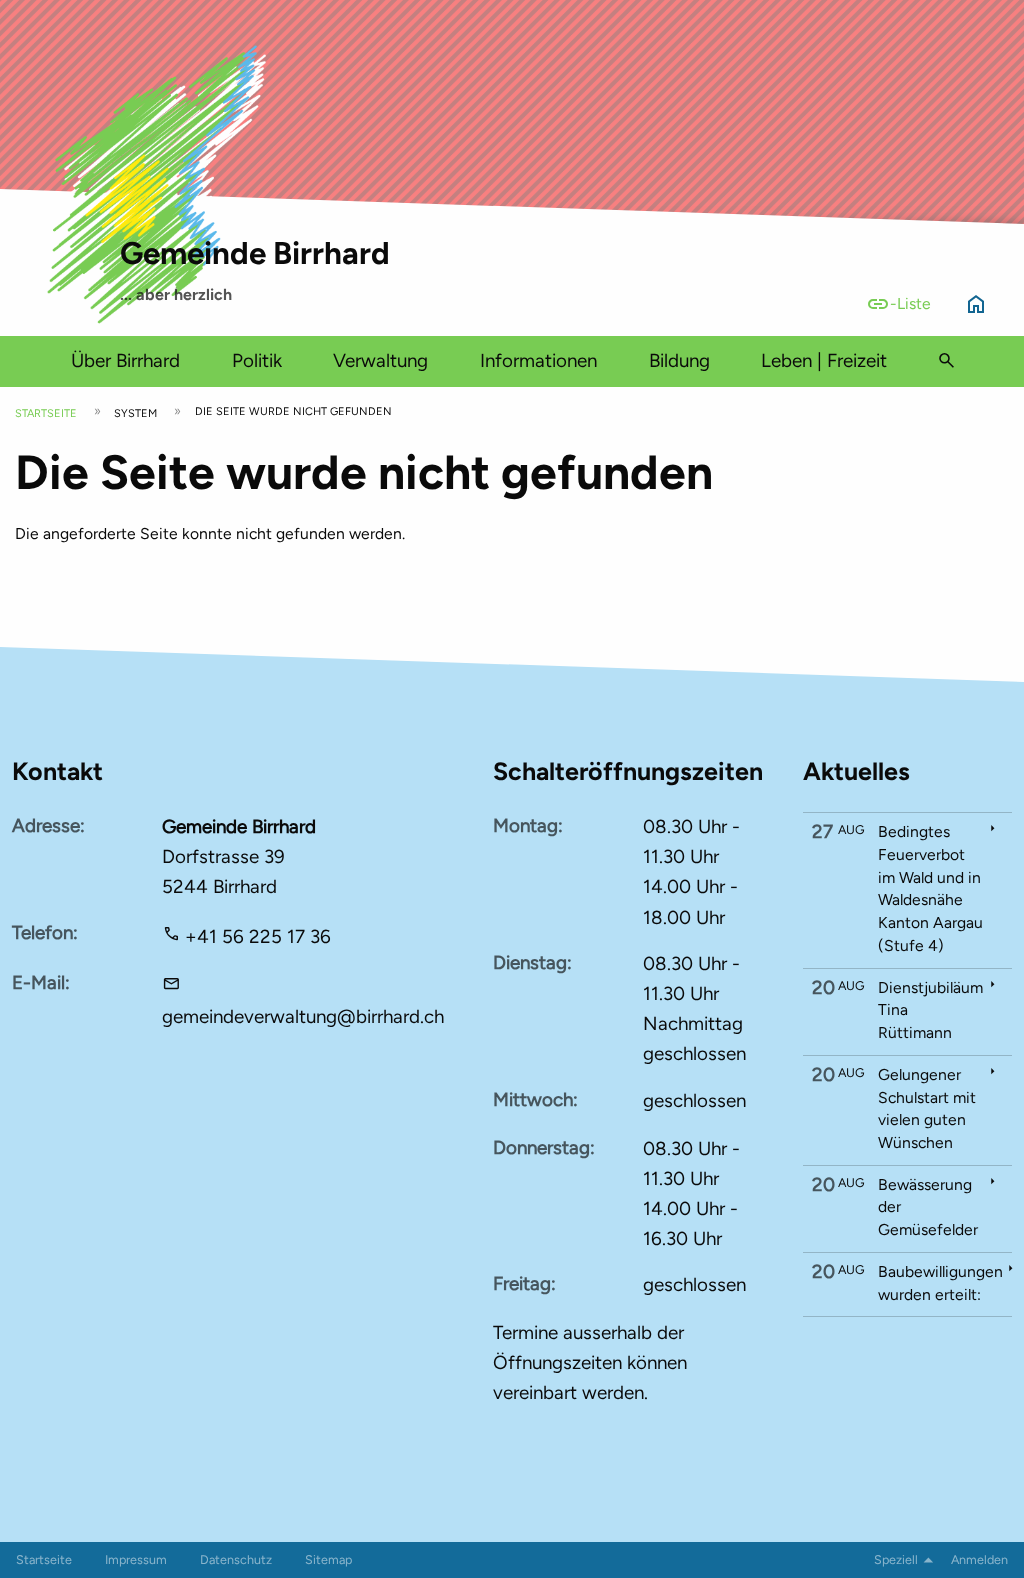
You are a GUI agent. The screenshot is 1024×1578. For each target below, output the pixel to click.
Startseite (46, 413)
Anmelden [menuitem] (979, 1559)
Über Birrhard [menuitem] (125, 360)
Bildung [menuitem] (679, 360)
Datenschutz (236, 1559)
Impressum (136, 1559)
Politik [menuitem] (257, 360)
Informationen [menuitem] (538, 360)
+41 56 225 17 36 (258, 936)
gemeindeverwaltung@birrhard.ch (303, 1016)
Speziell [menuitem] (896, 1559)
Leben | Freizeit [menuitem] (824, 360)
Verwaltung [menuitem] (380, 360)
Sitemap (328, 1559)
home (976, 304)
